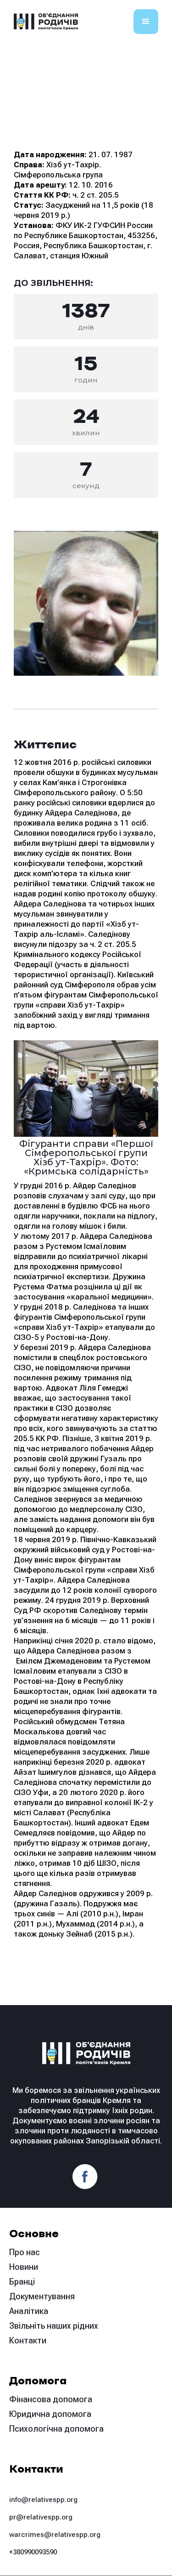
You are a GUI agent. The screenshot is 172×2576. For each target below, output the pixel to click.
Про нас (25, 2252)
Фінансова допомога (51, 2399)
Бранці (22, 2282)
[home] (46, 22)
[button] (146, 22)
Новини (24, 2267)
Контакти (28, 2340)
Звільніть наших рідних (54, 2326)
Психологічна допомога (56, 2429)
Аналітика (29, 2311)
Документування (42, 2296)
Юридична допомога (50, 2414)
